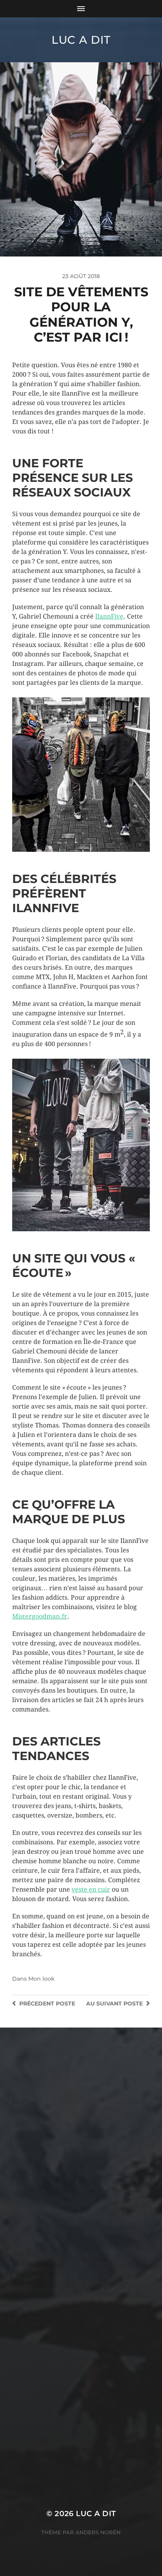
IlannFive (109, 616)
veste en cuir (91, 1889)
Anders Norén (98, 2532)
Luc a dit (81, 40)
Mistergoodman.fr (40, 1616)
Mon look (41, 1979)
